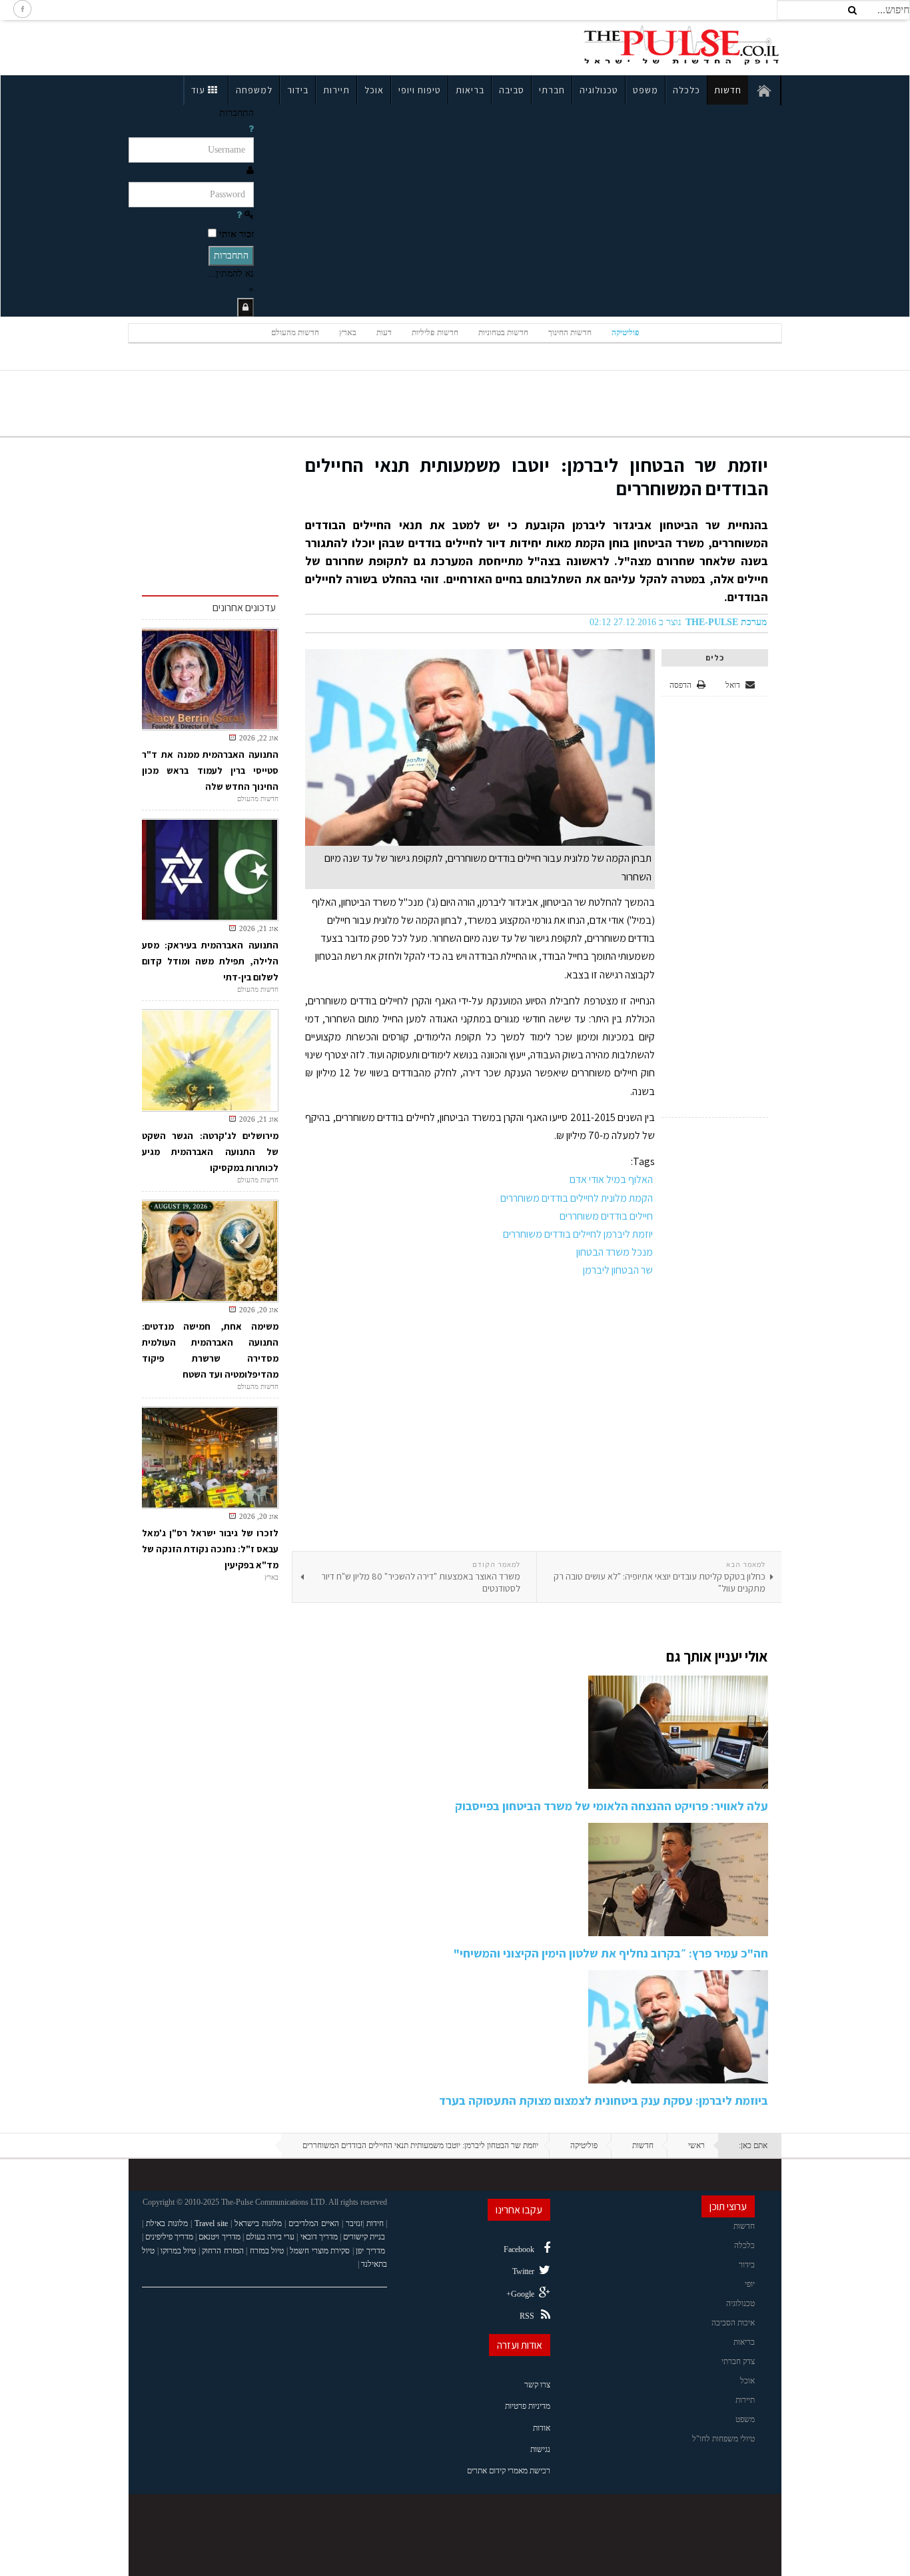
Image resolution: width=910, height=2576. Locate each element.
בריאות (470, 90)
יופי (750, 2284)
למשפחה (254, 90)
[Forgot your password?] (239, 215)
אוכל (374, 90)
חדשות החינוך (570, 333)
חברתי (552, 90)
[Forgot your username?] (251, 129)
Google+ (520, 2294)
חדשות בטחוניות (503, 333)
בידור (298, 90)
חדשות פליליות (435, 333)
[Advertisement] (244, 45)
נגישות (540, 2449)
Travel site (211, 2223)
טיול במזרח (267, 2251)
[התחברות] (245, 308)
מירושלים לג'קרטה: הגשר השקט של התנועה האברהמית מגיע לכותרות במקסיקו (210, 1152)
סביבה (512, 90)
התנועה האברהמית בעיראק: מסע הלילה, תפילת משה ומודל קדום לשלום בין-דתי (210, 961)
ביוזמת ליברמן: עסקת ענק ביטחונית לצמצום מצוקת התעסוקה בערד (604, 2100)
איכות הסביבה (733, 2323)
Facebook (519, 2249)
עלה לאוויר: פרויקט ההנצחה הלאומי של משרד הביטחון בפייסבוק (612, 1806)
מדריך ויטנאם (219, 2237)
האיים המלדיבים (314, 2223)
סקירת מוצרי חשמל (320, 2251)
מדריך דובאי (319, 2237)
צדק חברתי (738, 2361)
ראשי (696, 2145)
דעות (384, 333)
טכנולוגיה (599, 90)
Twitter (523, 2271)
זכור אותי (236, 234)
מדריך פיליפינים (169, 2237)
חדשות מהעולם (295, 333)
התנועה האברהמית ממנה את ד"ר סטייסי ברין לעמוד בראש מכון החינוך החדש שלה (210, 770)
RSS (527, 2316)
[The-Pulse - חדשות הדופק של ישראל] (682, 45)
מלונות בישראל (258, 2223)
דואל (734, 685)
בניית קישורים (364, 2237)
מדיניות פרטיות (528, 2406)
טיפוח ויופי (420, 90)
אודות (542, 2428)
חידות (375, 2223)
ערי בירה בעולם (270, 2237)
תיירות (336, 90)
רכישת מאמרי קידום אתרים (509, 2471)
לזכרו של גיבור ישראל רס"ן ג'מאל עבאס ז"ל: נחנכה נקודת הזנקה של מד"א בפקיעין (210, 1549)
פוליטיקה (626, 333)
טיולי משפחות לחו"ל (723, 2439)
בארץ (348, 333)
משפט (646, 90)
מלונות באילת (167, 2223)
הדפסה (681, 685)
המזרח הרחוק (223, 2251)
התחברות (231, 256)
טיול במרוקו (179, 2251)
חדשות (728, 90)
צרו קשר (537, 2385)
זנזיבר (354, 2223)
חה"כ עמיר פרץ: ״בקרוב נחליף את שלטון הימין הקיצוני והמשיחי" (611, 1953)
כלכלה (686, 90)
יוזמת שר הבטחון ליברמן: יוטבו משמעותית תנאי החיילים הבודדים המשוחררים (537, 477)
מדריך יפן (370, 2251)
